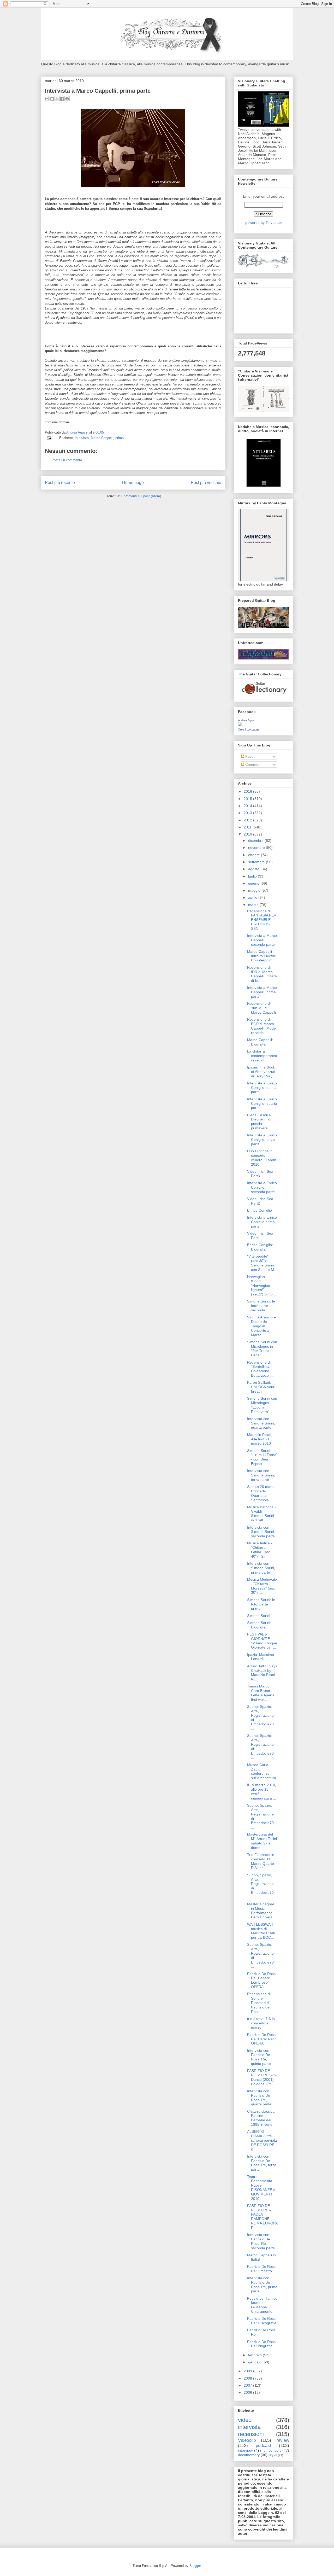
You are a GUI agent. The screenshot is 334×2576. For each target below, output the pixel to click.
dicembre (256, 840)
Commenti (253, 764)
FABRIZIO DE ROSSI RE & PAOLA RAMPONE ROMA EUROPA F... (262, 2217)
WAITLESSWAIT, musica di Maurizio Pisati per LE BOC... (261, 1931)
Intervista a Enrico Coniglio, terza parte (262, 1140)
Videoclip (247, 2440)
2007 (248, 2385)
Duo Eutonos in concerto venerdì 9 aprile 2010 (262, 1158)
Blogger (195, 2566)
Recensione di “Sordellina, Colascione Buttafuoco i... (260, 1369)
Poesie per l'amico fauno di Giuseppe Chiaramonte (262, 2305)
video (245, 2420)
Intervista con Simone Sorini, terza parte (261, 1475)
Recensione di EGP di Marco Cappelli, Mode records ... (261, 1026)
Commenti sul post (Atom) (141, 496)
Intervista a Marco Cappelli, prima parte (262, 992)
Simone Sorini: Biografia (259, 1625)
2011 (248, 827)
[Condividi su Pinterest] (67, 99)
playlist (273, 2455)
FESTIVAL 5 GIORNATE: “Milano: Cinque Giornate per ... (262, 1641)
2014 (248, 806)
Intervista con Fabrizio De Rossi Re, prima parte (262, 2285)
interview (245, 2450)
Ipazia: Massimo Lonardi (261, 1657)
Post (248, 756)
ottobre (255, 855)
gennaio (255, 2362)
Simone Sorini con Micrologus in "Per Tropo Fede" (262, 1348)
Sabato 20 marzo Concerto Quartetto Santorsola (261, 1493)
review (283, 2440)
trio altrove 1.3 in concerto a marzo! (261, 2023)
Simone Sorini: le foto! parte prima (261, 1604)
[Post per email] (49, 438)
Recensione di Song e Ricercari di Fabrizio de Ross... (259, 2003)
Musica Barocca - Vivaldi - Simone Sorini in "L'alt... (261, 1514)
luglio (253, 876)
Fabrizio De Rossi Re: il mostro (262, 2269)
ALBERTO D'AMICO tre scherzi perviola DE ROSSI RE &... (262, 2140)
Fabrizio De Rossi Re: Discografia (262, 2321)
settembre (257, 862)
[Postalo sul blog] (52, 99)
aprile (253, 897)
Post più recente (60, 483)
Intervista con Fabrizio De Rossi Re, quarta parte (259, 2098)
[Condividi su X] (57, 99)
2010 (248, 834)
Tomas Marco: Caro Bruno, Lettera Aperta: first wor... (261, 1693)
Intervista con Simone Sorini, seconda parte (261, 1532)
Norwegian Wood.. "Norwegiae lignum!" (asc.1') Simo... (261, 1285)
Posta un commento (67, 460)
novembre (257, 848)
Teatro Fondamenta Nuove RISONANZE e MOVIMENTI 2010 (261, 2188)
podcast (263, 2446)
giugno (254, 883)
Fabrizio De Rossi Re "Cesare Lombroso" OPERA (262, 1980)
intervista (82, 438)
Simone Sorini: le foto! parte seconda (261, 1306)
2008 (248, 2378)
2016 (248, 791)
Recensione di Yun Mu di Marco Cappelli (261, 1008)
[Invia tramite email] (47, 99)
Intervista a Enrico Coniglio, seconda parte (262, 1187)
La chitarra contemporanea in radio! (262, 1056)
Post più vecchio (206, 483)
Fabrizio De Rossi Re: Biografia (262, 2344)
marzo (254, 905)
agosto (254, 869)
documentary (249, 2455)
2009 (248, 2371)
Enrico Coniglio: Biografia (260, 1247)
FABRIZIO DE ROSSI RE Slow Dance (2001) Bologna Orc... (262, 2077)
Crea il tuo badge (249, 729)
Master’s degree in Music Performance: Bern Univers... (261, 1911)
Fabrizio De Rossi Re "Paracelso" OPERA (262, 2039)
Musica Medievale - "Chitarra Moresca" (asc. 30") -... (262, 1586)
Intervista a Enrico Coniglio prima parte (262, 1222)
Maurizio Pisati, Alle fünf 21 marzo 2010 (260, 1439)
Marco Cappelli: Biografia (260, 1042)
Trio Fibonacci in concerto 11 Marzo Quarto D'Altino (261, 1861)
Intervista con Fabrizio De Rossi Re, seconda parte (261, 2241)
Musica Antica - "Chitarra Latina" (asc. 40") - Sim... (260, 1550)
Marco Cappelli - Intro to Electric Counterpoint (261, 956)
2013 (248, 813)
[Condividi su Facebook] (62, 99)
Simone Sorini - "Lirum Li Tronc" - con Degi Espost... (262, 1457)
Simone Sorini (259, 1616)
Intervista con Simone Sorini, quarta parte (261, 1423)
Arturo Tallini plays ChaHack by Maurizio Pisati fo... (262, 1673)
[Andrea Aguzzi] (240, 725)
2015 (248, 799)
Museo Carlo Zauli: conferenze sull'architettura (262, 1771)
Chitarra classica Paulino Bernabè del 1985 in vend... (261, 2118)
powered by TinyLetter (264, 223)
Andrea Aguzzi (78, 432)
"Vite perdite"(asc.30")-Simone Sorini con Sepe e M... (262, 1263)
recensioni (251, 2434)
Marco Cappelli (102, 438)
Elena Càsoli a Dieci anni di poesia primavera (259, 1121)
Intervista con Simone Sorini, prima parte (261, 1568)
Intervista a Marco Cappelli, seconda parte (262, 940)
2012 (248, 820)
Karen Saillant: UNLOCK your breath (261, 1387)
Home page (133, 483)
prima (120, 438)
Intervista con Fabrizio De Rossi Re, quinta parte (259, 2057)
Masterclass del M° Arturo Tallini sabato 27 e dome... (262, 1841)
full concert (272, 2450)
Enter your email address (264, 196)
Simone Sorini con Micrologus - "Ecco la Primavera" (262, 1405)
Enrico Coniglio (260, 1210)
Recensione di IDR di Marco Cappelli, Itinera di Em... (262, 974)
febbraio (255, 2355)
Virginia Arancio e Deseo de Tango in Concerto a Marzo (261, 1326)
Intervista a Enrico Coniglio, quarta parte (262, 1103)
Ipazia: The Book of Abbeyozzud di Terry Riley (261, 1072)
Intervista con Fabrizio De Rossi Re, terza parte (262, 2163)
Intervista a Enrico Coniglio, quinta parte (262, 1088)
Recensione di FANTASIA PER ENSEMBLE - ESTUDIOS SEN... (262, 920)
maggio (255, 890)
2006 (248, 2392)
